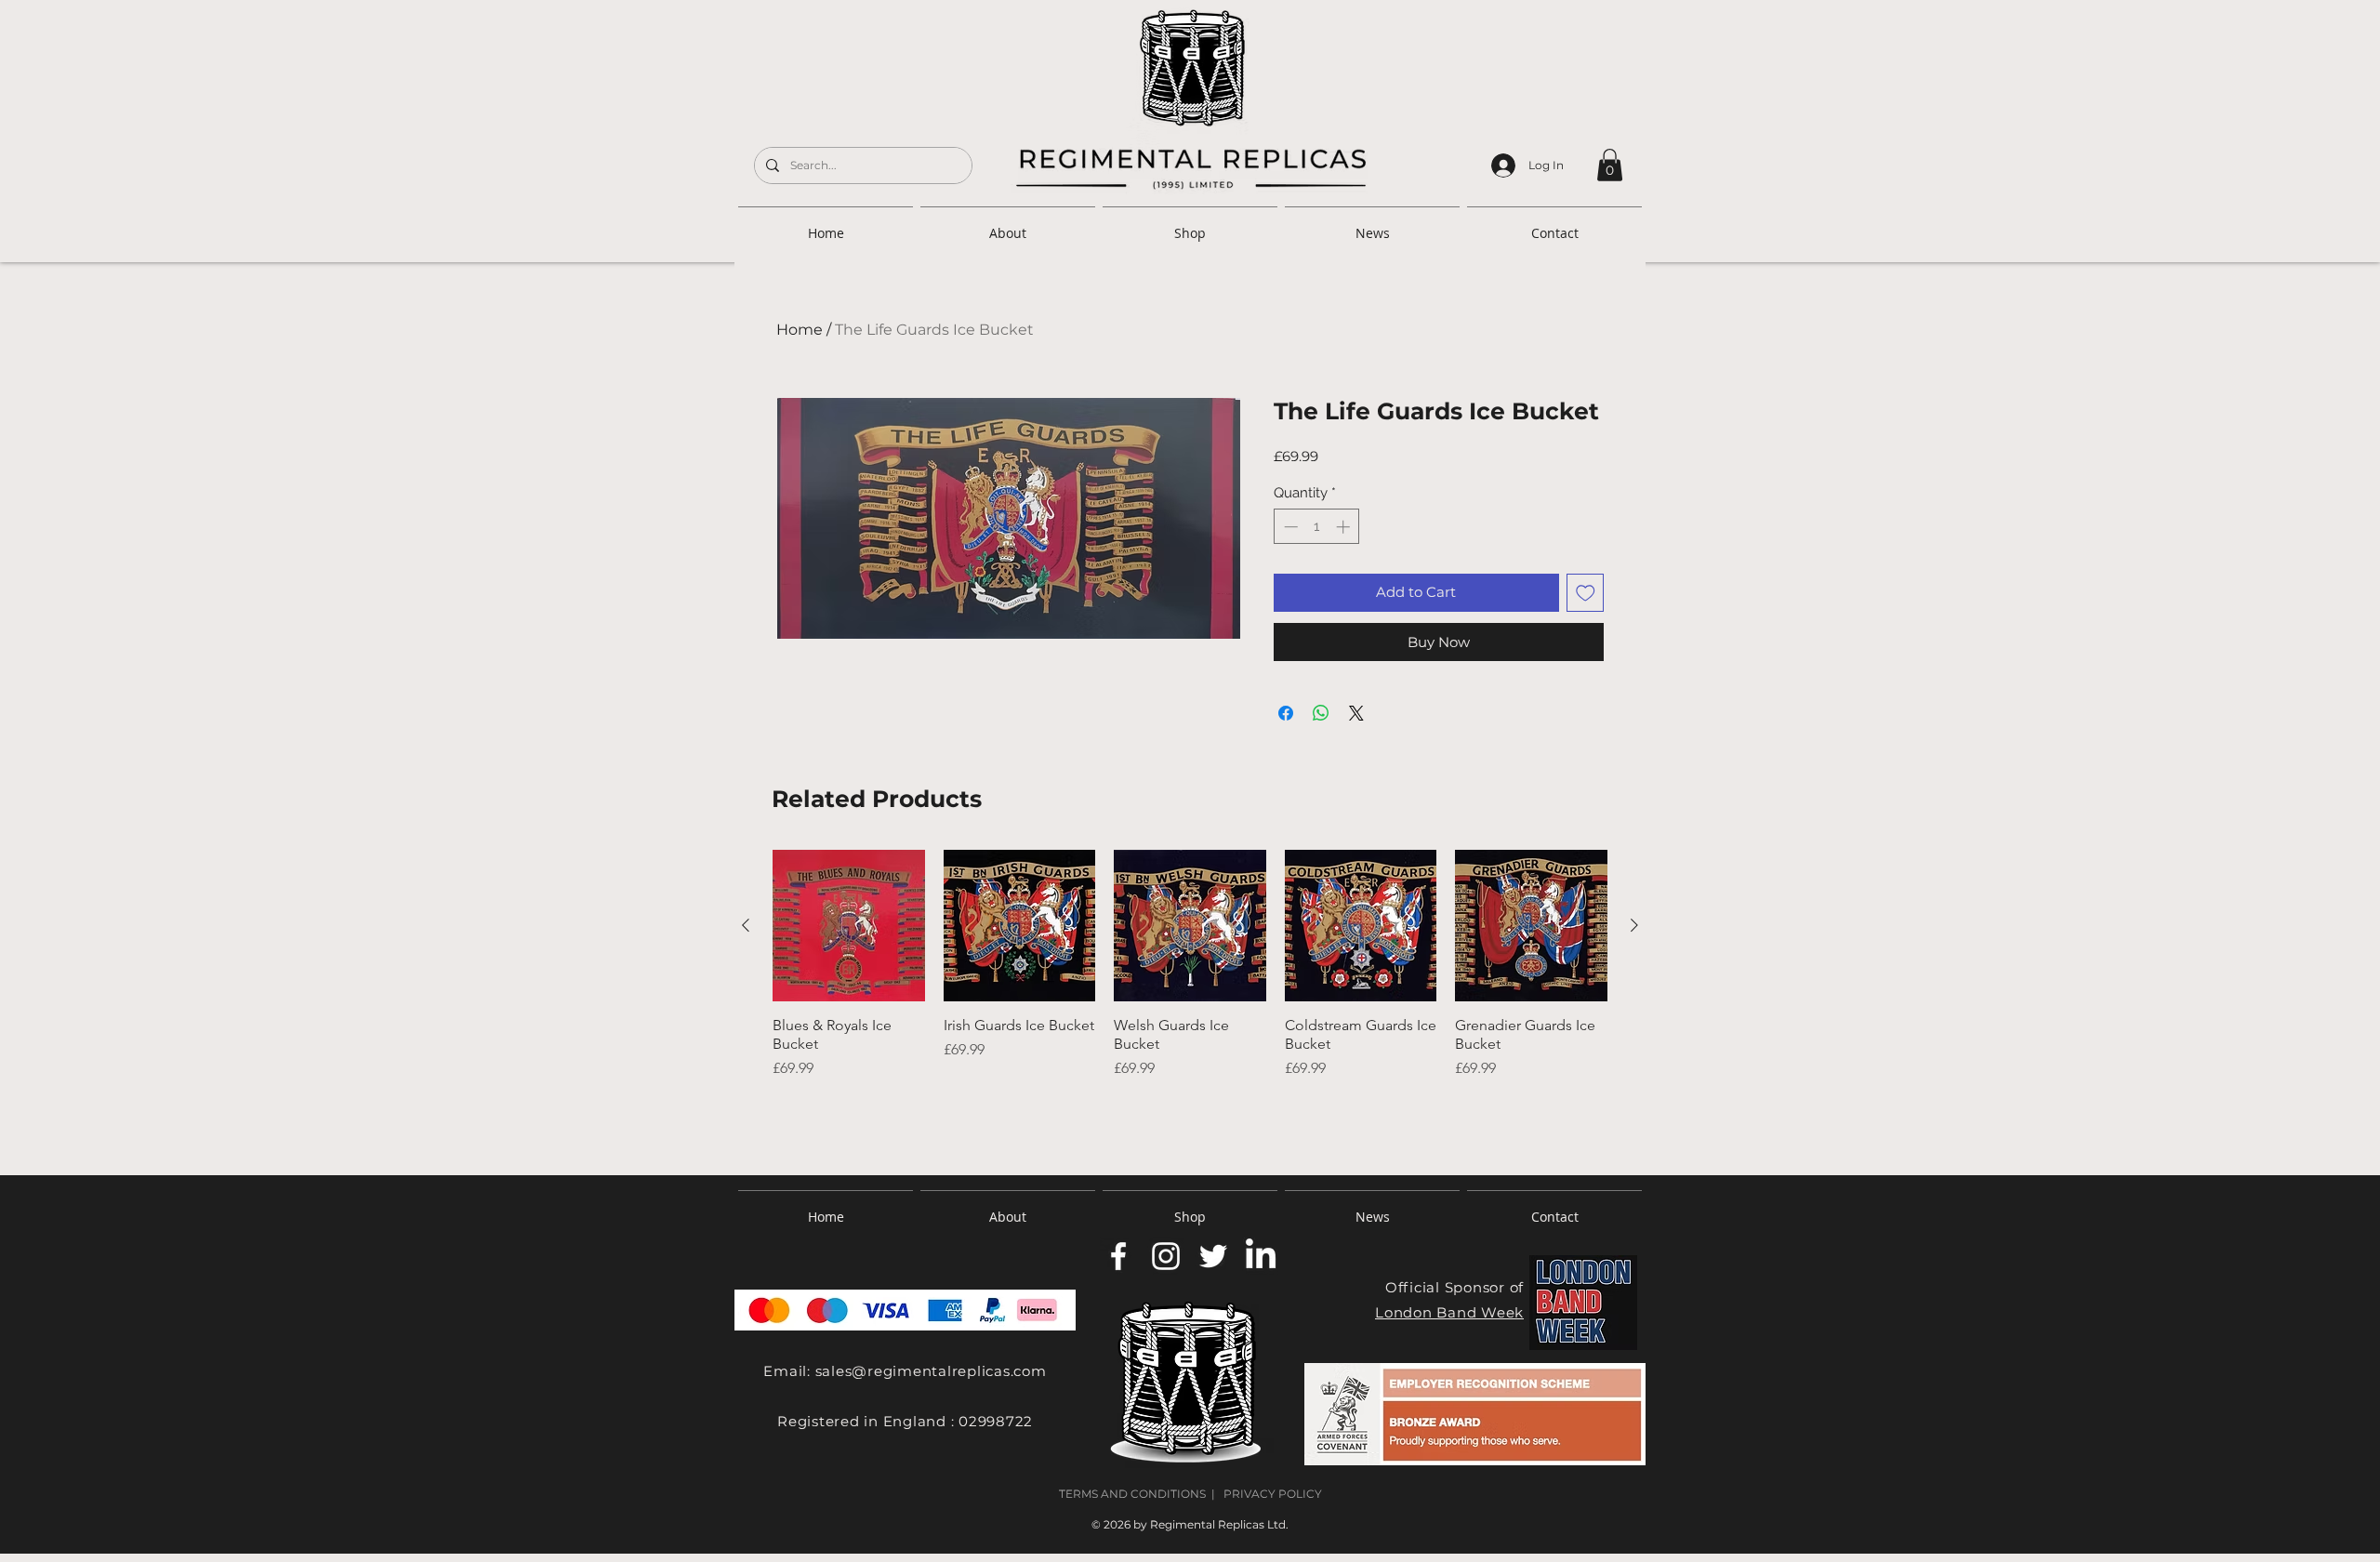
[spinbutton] (1317, 527)
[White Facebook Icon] (1118, 1256)
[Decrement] (1289, 527)
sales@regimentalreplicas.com (931, 1371)
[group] (1190, 999)
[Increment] (1345, 527)
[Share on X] (1356, 713)
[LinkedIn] (1261, 1256)
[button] (1610, 165)
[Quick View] (849, 926)
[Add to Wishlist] (1586, 593)
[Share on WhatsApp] (1321, 713)
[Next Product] (1634, 925)
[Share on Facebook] (1286, 713)
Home (800, 330)
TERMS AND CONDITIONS (1132, 1494)
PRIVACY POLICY (1273, 1494)
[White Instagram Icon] (1166, 1256)
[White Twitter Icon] (1213, 1256)
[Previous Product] (746, 925)
